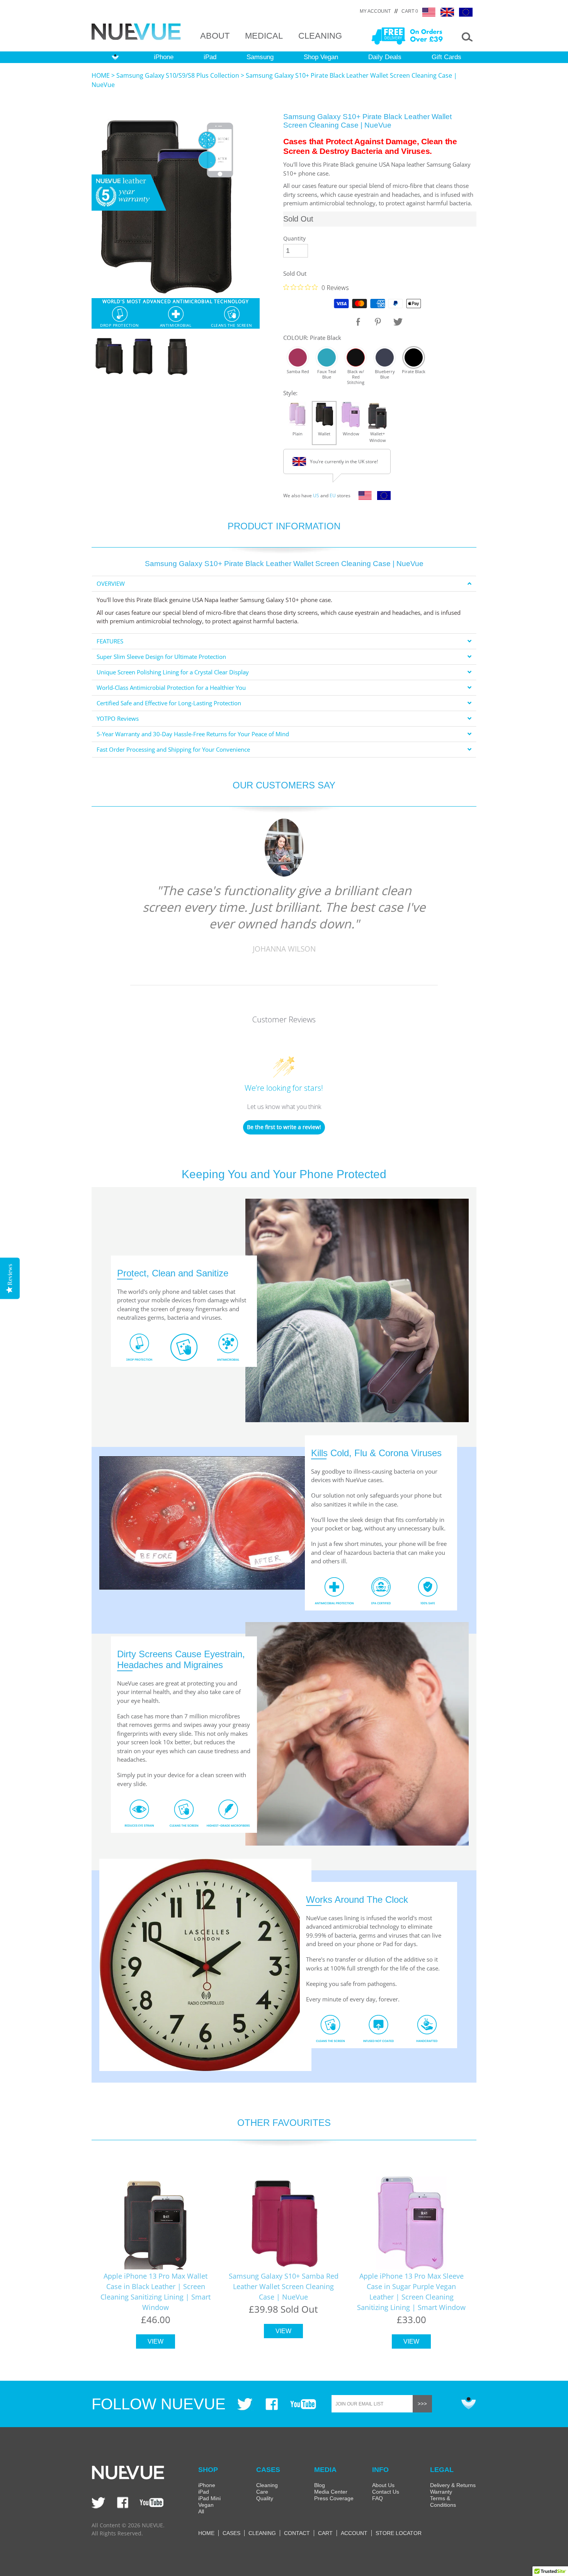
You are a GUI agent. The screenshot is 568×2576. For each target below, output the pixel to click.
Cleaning (267, 2485)
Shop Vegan (321, 57)
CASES (231, 2533)
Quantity (294, 238)
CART (325, 2533)
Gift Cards (446, 57)
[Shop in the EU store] (382, 498)
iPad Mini (209, 2498)
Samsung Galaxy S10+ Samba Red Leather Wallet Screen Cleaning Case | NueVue (284, 2286)
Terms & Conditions (443, 2502)
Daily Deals (385, 57)
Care (262, 2492)
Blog (320, 2485)
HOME (101, 75)
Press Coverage (334, 2498)
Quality (265, 2498)
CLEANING (320, 36)
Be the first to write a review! (284, 1127)
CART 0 (410, 11)
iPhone (164, 57)
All (201, 2511)
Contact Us (386, 2492)
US (316, 496)
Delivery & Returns (453, 2485)
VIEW (156, 2341)
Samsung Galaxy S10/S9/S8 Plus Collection (178, 75)
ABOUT (215, 36)
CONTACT (297, 2533)
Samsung (260, 57)
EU (333, 496)
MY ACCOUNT (375, 11)
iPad (210, 57)
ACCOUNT (354, 2533)
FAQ (378, 2498)
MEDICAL (264, 36)
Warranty (441, 2492)
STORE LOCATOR (399, 2533)
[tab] (284, 584)
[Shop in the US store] (363, 498)
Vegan (206, 2505)
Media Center (331, 2492)
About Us (383, 2485)
